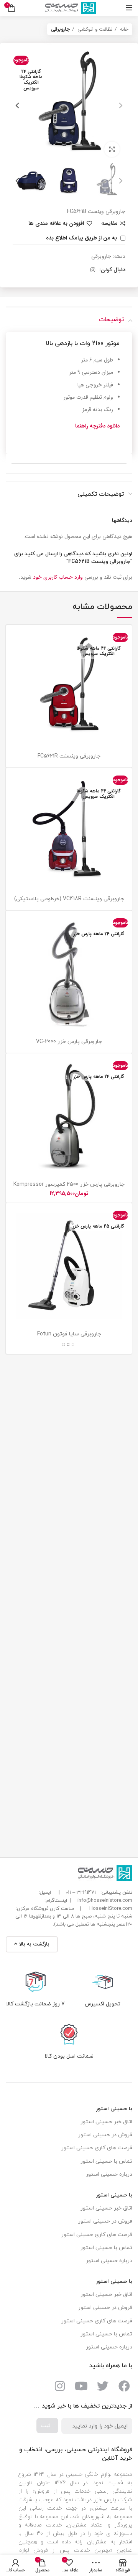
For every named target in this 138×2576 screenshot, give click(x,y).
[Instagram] (60, 2386)
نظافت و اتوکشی (94, 29)
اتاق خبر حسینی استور (106, 2122)
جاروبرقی (60, 29)
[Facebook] (124, 2386)
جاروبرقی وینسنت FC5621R (69, 756)
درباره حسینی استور (109, 2174)
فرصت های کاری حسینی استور (97, 2148)
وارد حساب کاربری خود (58, 577)
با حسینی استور (114, 2109)
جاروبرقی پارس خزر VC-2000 (69, 1042)
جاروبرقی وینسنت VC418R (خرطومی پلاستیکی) (69, 899)
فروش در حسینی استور (105, 2135)
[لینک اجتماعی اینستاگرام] (93, 270)
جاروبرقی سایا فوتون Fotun (69, 1334)
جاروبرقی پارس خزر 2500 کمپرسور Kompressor (69, 1184)
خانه (123, 29)
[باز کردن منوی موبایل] (129, 8)
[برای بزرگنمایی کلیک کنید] (112, 149)
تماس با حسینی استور (106, 2161)
